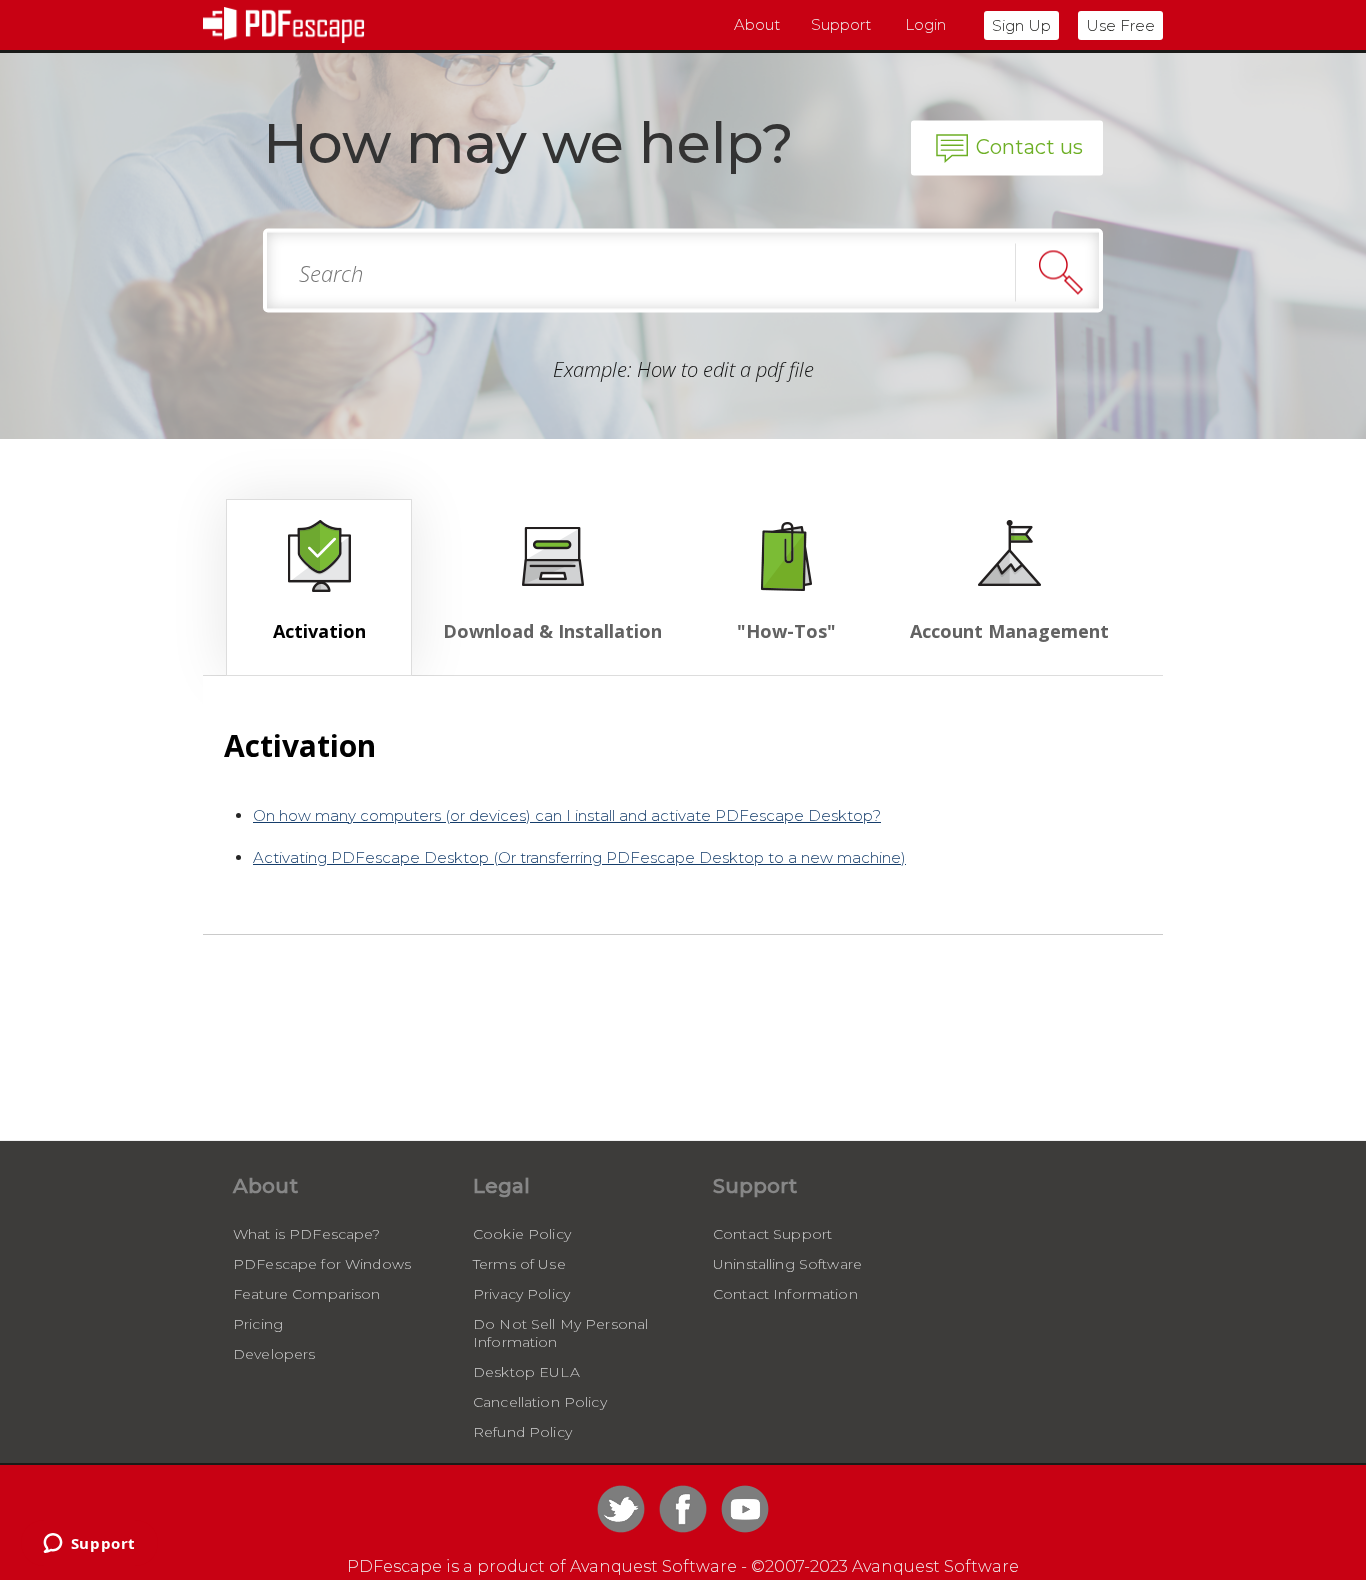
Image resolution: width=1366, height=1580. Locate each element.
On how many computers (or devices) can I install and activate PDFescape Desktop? (567, 815)
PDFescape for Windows (322, 1264)
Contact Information (785, 1294)
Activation (319, 631)
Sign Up (1021, 25)
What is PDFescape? (307, 1234)
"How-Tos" (786, 631)
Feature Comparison (307, 1294)
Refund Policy (522, 1432)
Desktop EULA (526, 1372)
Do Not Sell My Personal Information (560, 1333)
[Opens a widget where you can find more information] (89, 1545)
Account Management (1009, 631)
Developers (274, 1354)
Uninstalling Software (787, 1264)
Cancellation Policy (540, 1402)
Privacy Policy (521, 1294)
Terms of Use (519, 1264)
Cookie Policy (522, 1234)
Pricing (258, 1324)
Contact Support (772, 1234)
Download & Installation (552, 631)
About (757, 24)
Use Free (1120, 25)
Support (841, 24)
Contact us (1029, 147)
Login (925, 24)
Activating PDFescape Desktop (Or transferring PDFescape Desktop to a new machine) (579, 857)
